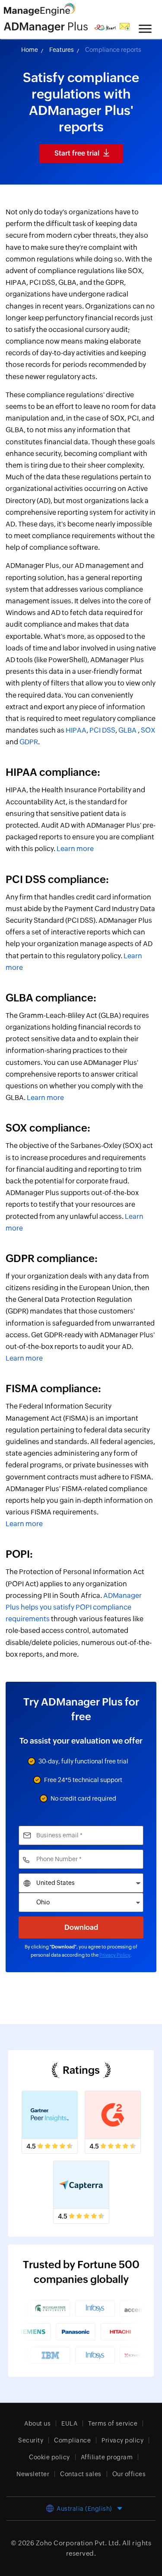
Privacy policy (122, 2440)
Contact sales (81, 2474)
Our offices (129, 2474)
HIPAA (76, 730)
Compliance (72, 2440)
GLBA (127, 730)
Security (31, 2440)
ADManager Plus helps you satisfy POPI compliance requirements (74, 1607)
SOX (148, 730)
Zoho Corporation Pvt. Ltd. (78, 2543)
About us (37, 2423)
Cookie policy (49, 2457)
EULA (69, 2423)
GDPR (29, 742)
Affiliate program (107, 2457)
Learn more (75, 849)
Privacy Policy (115, 1955)
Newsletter (33, 2474)
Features (62, 50)
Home (30, 50)
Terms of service (113, 2423)
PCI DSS (102, 730)
